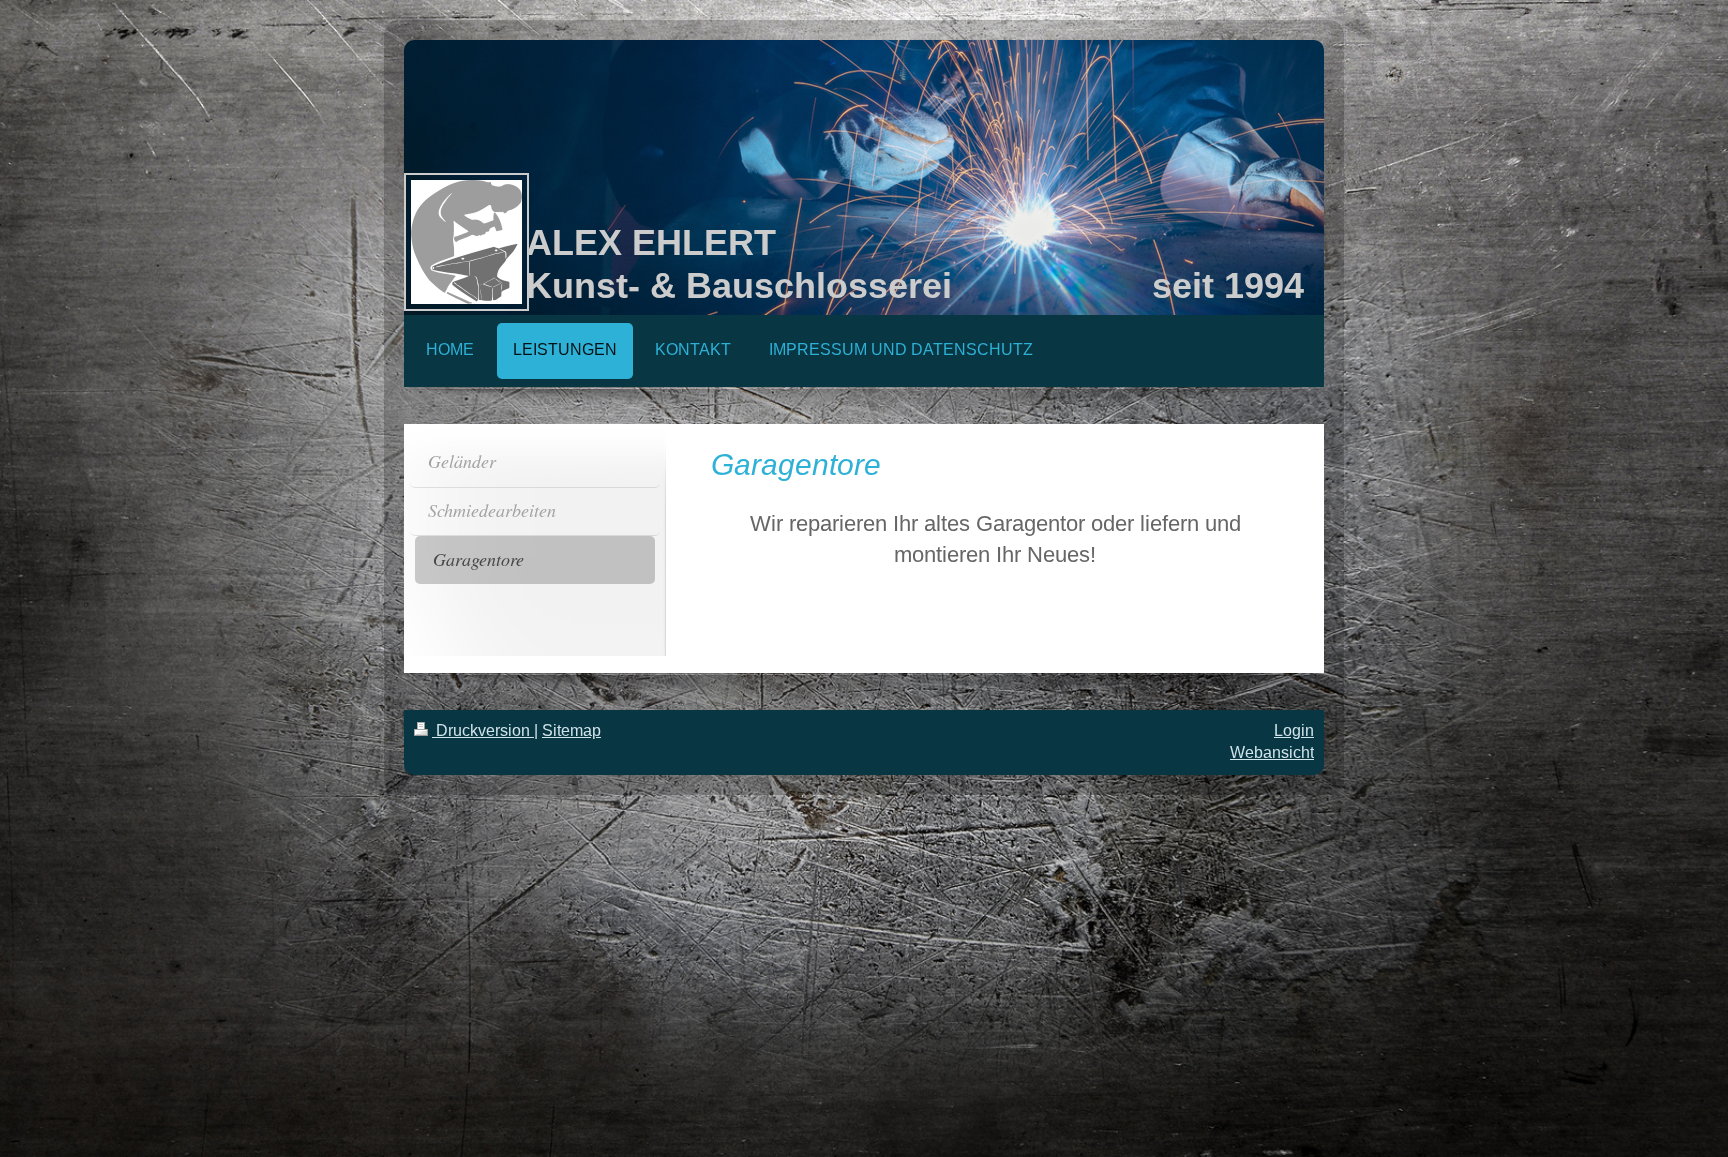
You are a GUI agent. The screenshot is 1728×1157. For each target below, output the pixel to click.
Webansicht (1272, 752)
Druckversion (483, 730)
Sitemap (571, 730)
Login (1294, 730)
